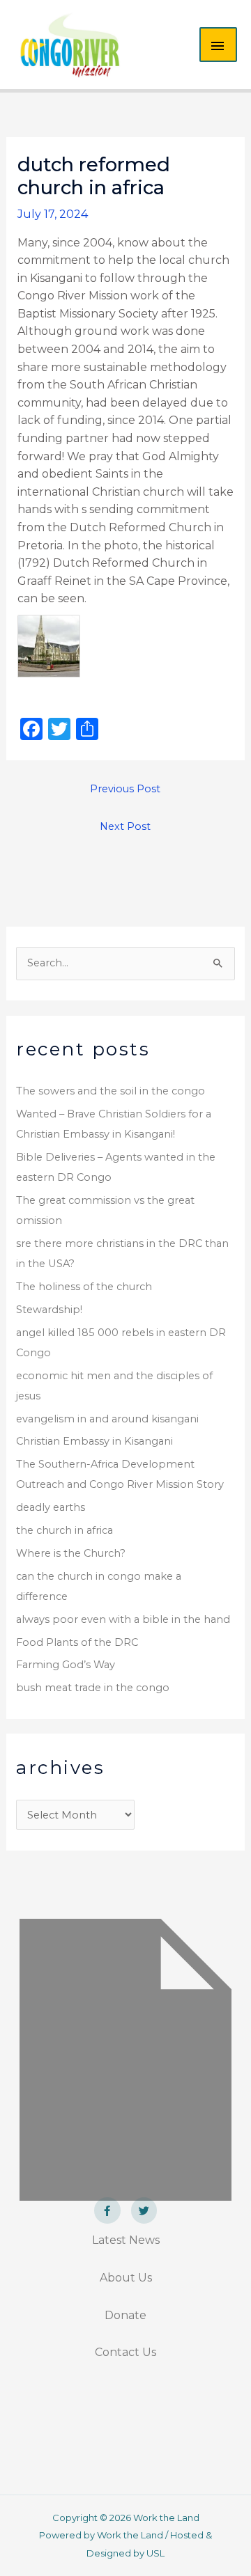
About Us (126, 2278)
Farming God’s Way (66, 1665)
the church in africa (64, 1530)
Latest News (126, 2240)
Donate (125, 2315)
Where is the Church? (71, 1553)
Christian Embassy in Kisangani (94, 1441)
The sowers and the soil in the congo (111, 1091)
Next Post (125, 826)
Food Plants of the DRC (77, 1642)
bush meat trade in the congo (93, 1688)
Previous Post (125, 789)
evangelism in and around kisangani (107, 1419)
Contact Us (125, 2352)
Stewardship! (49, 1310)
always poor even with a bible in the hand (123, 1619)
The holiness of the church (84, 1287)
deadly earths (51, 1507)
